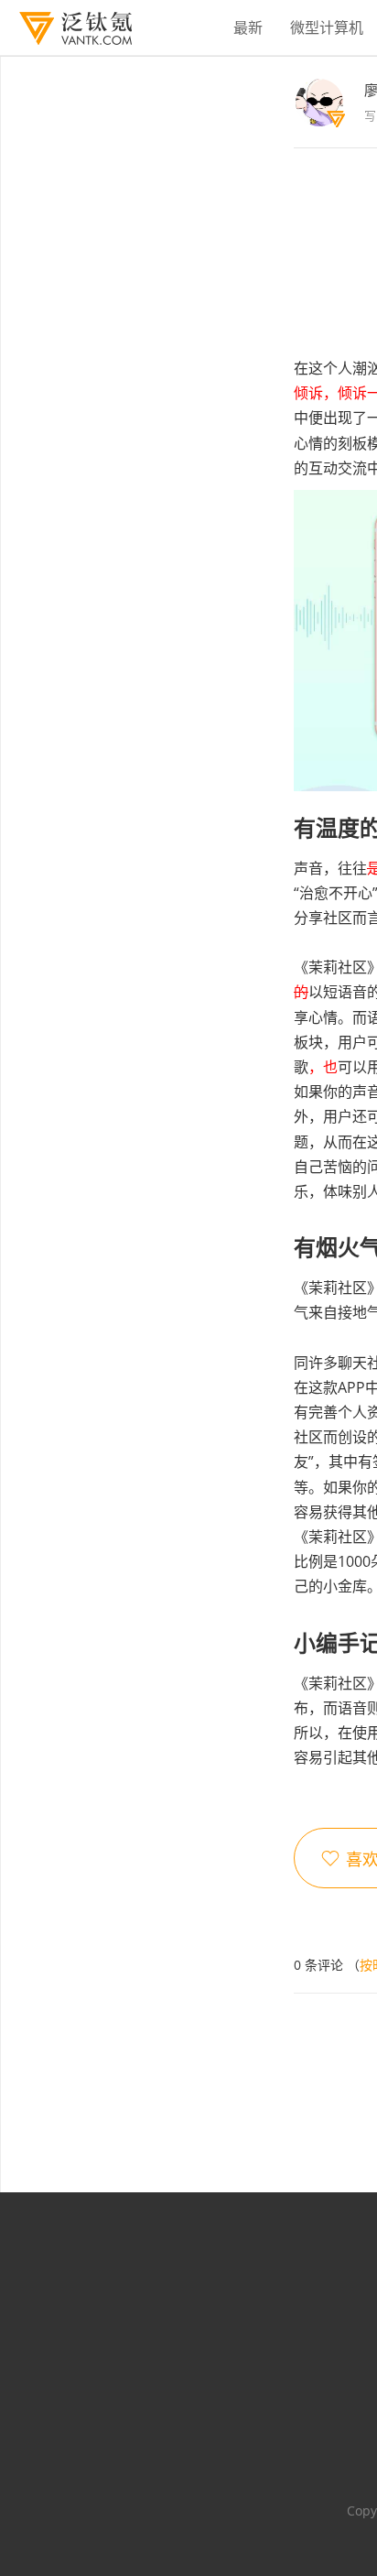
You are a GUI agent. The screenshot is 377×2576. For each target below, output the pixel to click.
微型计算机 (327, 27)
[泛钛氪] (66, 28)
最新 (248, 27)
